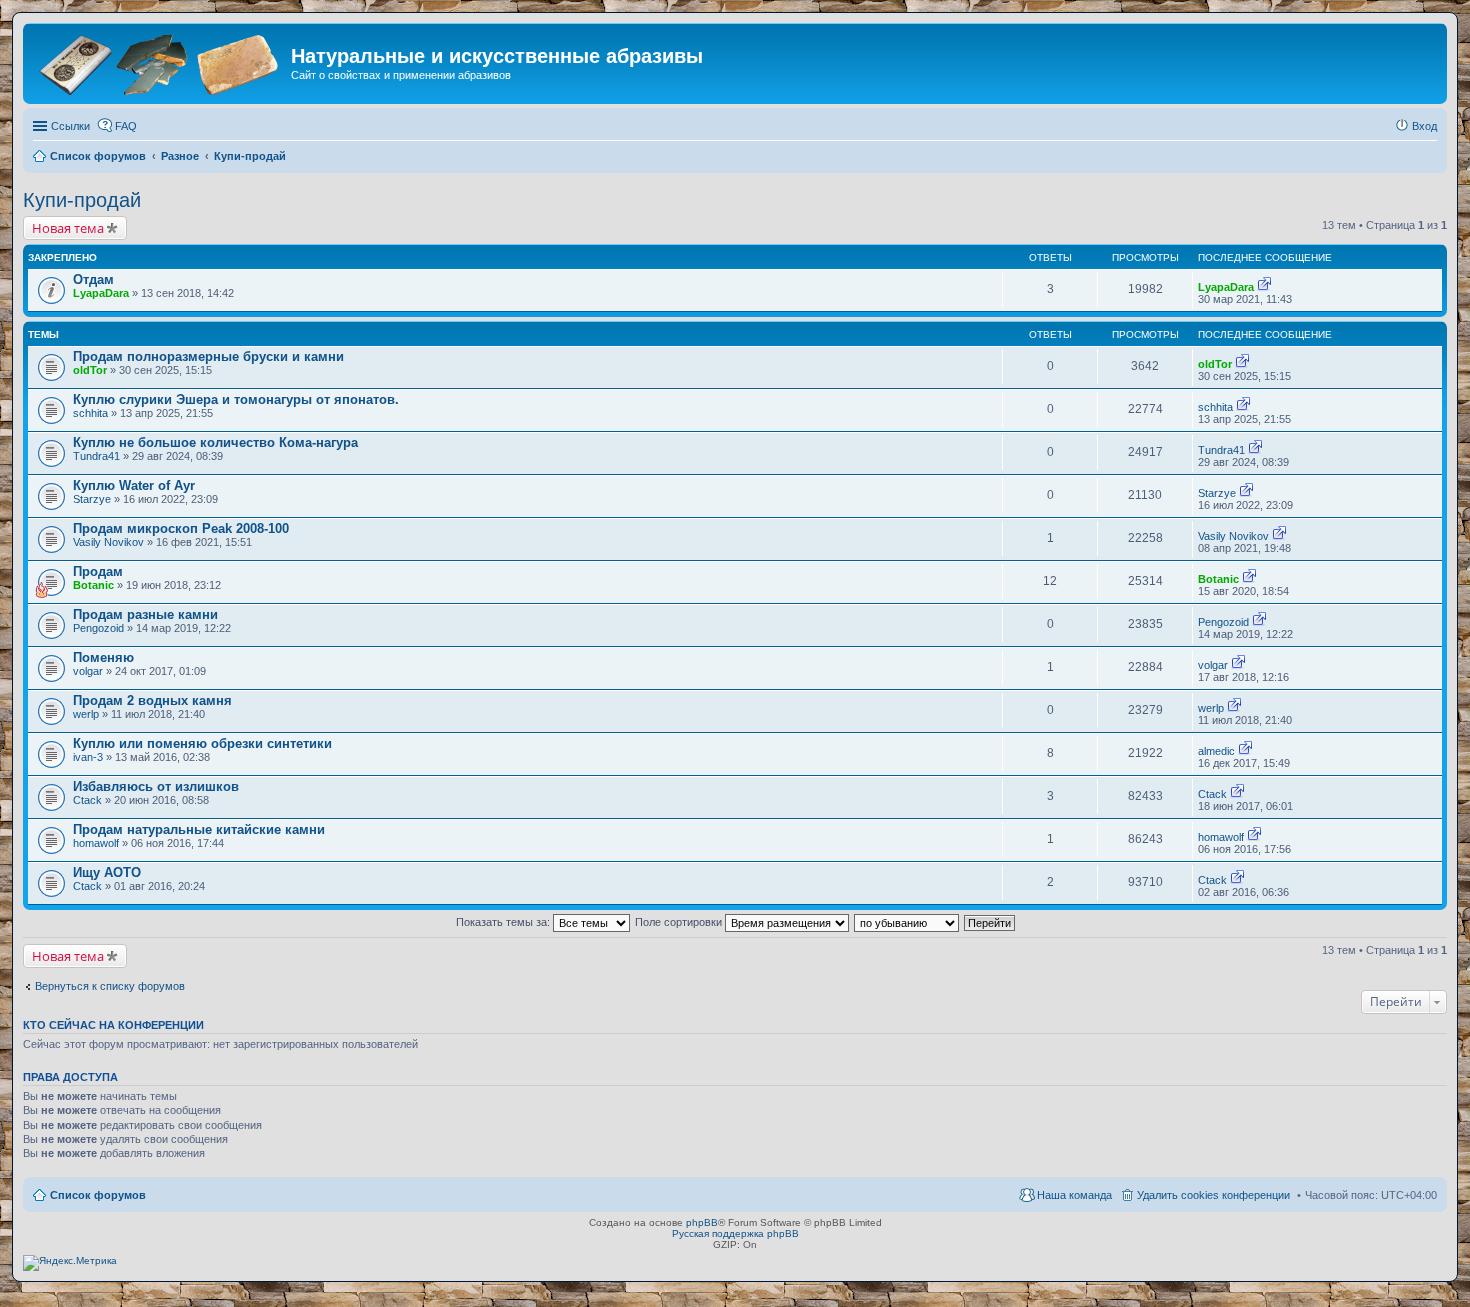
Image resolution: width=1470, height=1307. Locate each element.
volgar (88, 671)
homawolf (96, 843)
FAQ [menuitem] (126, 126)
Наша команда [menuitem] (1074, 1195)
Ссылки (70, 126)
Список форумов (98, 1195)
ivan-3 (88, 757)
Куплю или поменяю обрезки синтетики (202, 743)
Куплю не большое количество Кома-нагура (215, 442)
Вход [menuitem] (1424, 126)
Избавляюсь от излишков (156, 786)
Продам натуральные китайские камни (199, 829)
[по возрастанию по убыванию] (907, 922)
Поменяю (103, 657)
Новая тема (68, 228)
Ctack (87, 800)
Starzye (92, 499)
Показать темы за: (504, 922)
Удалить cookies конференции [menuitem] (1213, 1195)
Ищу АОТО (107, 872)
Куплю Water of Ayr (134, 485)
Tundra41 (96, 456)
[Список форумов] (159, 62)
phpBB (702, 1222)
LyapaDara (101, 293)
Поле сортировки (680, 922)
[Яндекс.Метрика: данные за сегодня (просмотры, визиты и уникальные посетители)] (70, 1263)
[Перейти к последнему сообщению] (1264, 287)
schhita (90, 413)
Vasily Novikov (108, 542)
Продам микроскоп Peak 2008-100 (181, 528)
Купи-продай (82, 200)
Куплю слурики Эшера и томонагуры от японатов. (236, 399)
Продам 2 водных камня (152, 700)
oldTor (90, 370)
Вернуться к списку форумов (110, 986)
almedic (1216, 751)
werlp (86, 714)
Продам (98, 571)
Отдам (93, 279)
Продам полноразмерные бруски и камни (208, 356)
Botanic (93, 585)
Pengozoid (98, 628)
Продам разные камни (145, 614)
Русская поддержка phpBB (735, 1233)
